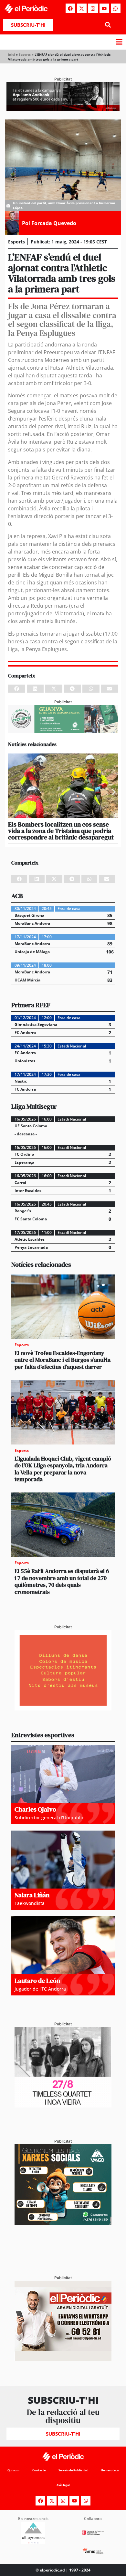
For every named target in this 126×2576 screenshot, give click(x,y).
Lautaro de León (37, 1981)
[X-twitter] (82, 8)
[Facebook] (70, 8)
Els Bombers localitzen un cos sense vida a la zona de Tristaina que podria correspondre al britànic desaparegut (61, 831)
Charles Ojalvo (35, 1809)
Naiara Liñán (32, 1895)
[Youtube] (104, 8)
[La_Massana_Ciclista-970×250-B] (63, 731)
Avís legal (63, 2485)
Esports (25, 54)
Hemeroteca (110, 2470)
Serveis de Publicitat (73, 2470)
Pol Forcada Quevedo (49, 223)
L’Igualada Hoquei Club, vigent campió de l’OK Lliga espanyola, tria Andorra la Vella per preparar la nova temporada (63, 1469)
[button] (108, 25)
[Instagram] (93, 8)
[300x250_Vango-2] (63, 2223)
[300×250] (63, 1709)
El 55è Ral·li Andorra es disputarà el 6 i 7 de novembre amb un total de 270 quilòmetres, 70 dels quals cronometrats (62, 1581)
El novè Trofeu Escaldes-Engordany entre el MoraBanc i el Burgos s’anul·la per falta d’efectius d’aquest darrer (63, 1360)
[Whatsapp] (116, 8)
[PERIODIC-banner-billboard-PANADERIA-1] (63, 109)
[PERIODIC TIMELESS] (63, 2106)
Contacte (39, 2470)
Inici (11, 54)
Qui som (13, 2470)
